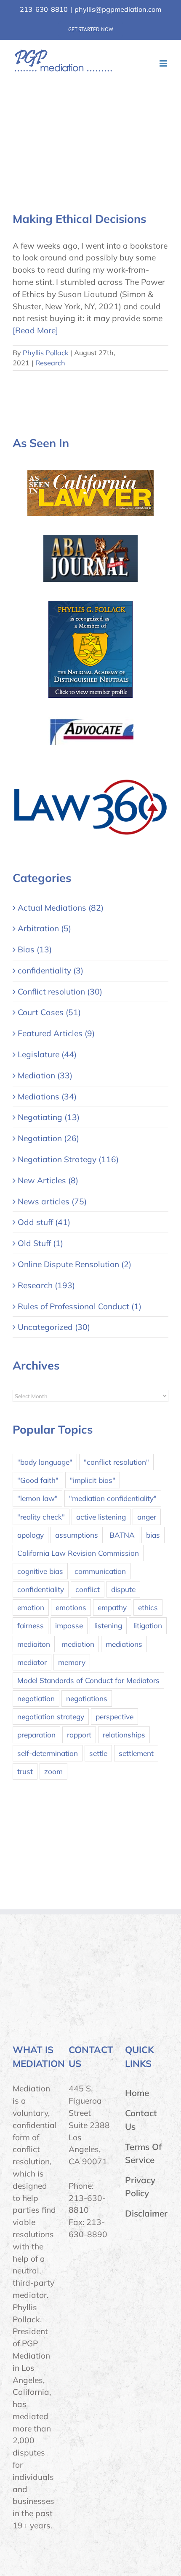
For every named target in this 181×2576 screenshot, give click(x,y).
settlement (136, 1753)
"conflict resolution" (116, 1462)
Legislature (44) (47, 1054)
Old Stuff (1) (40, 1243)
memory (72, 1662)
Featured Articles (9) (56, 1033)
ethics (148, 1607)
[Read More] (35, 330)
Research (50, 363)
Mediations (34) (47, 1096)
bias (153, 1535)
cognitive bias (40, 1571)
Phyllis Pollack (45, 353)
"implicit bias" (93, 1480)
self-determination (48, 1753)
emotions (71, 1607)
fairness (31, 1626)
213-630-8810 (44, 9)
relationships (124, 1735)
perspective (114, 1717)
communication (100, 1571)
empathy (112, 1607)
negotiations (87, 1698)
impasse (69, 1626)
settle (98, 1753)
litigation (148, 1626)
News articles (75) (52, 1201)
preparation (36, 1735)
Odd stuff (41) (44, 1222)
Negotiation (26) (48, 1138)
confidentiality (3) (51, 970)
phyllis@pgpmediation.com (118, 9)
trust (25, 1771)
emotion (31, 1607)
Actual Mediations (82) (61, 908)
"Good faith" (38, 1480)
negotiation (36, 1698)
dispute (123, 1589)
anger (147, 1517)
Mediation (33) (45, 1075)
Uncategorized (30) (54, 1327)
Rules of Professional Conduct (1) (80, 1306)
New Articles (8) (48, 1180)
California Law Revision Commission (78, 1553)
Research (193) (46, 1285)
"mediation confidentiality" (113, 1498)
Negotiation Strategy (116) (68, 1159)
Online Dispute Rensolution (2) (75, 1264)
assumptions (77, 1535)
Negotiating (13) (49, 1117)
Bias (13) (35, 949)
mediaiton (34, 1644)
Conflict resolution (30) (60, 992)
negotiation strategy (51, 1717)
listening (108, 1626)
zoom (53, 1771)
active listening (101, 1517)
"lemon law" (37, 1498)
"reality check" (41, 1517)
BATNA (122, 1535)
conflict (88, 1589)
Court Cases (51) (49, 1012)
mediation (78, 1644)
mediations (124, 1644)
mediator (32, 1662)
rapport (79, 1735)
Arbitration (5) (44, 928)
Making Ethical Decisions (79, 219)
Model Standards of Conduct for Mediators (88, 1680)
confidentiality (41, 1589)
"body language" (45, 1462)
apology (31, 1535)
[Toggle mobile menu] (164, 63)
